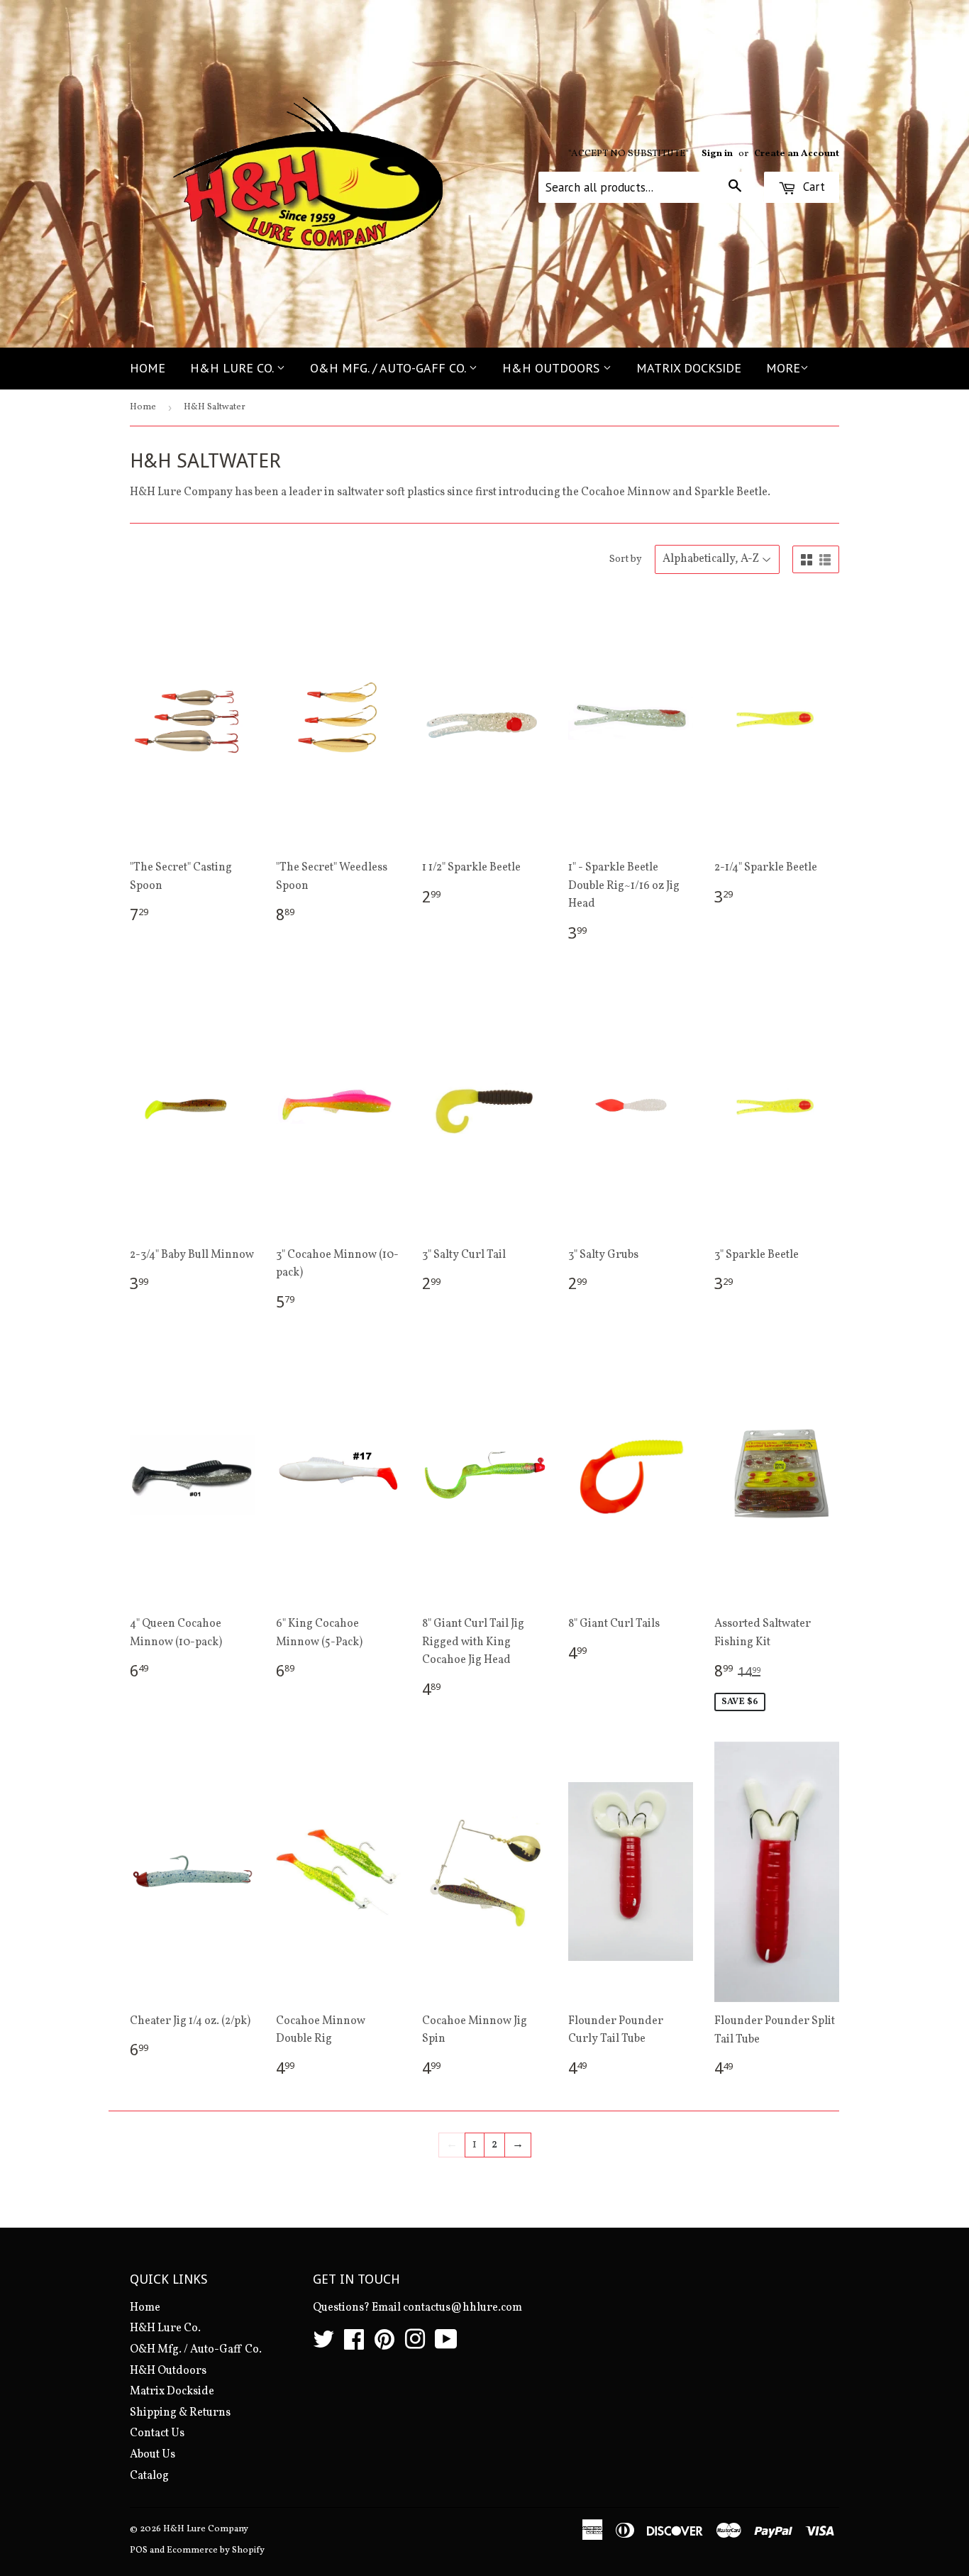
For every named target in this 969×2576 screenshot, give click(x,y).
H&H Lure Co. (233, 368)
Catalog (149, 2476)
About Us (153, 2455)
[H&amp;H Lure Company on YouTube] (446, 2345)
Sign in (717, 154)
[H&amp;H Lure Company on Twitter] (323, 2345)
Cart (812, 187)
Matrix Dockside (689, 368)
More (783, 368)
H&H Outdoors (553, 368)
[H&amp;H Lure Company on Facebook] (354, 2345)
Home (148, 368)
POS (139, 2550)
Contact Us (157, 2433)
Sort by (626, 559)
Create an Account (797, 154)
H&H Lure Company (206, 2529)
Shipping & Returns (180, 2413)
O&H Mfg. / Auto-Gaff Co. (389, 368)
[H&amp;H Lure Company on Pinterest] (384, 2345)
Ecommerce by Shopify (216, 2550)
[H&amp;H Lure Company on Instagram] (415, 2345)
